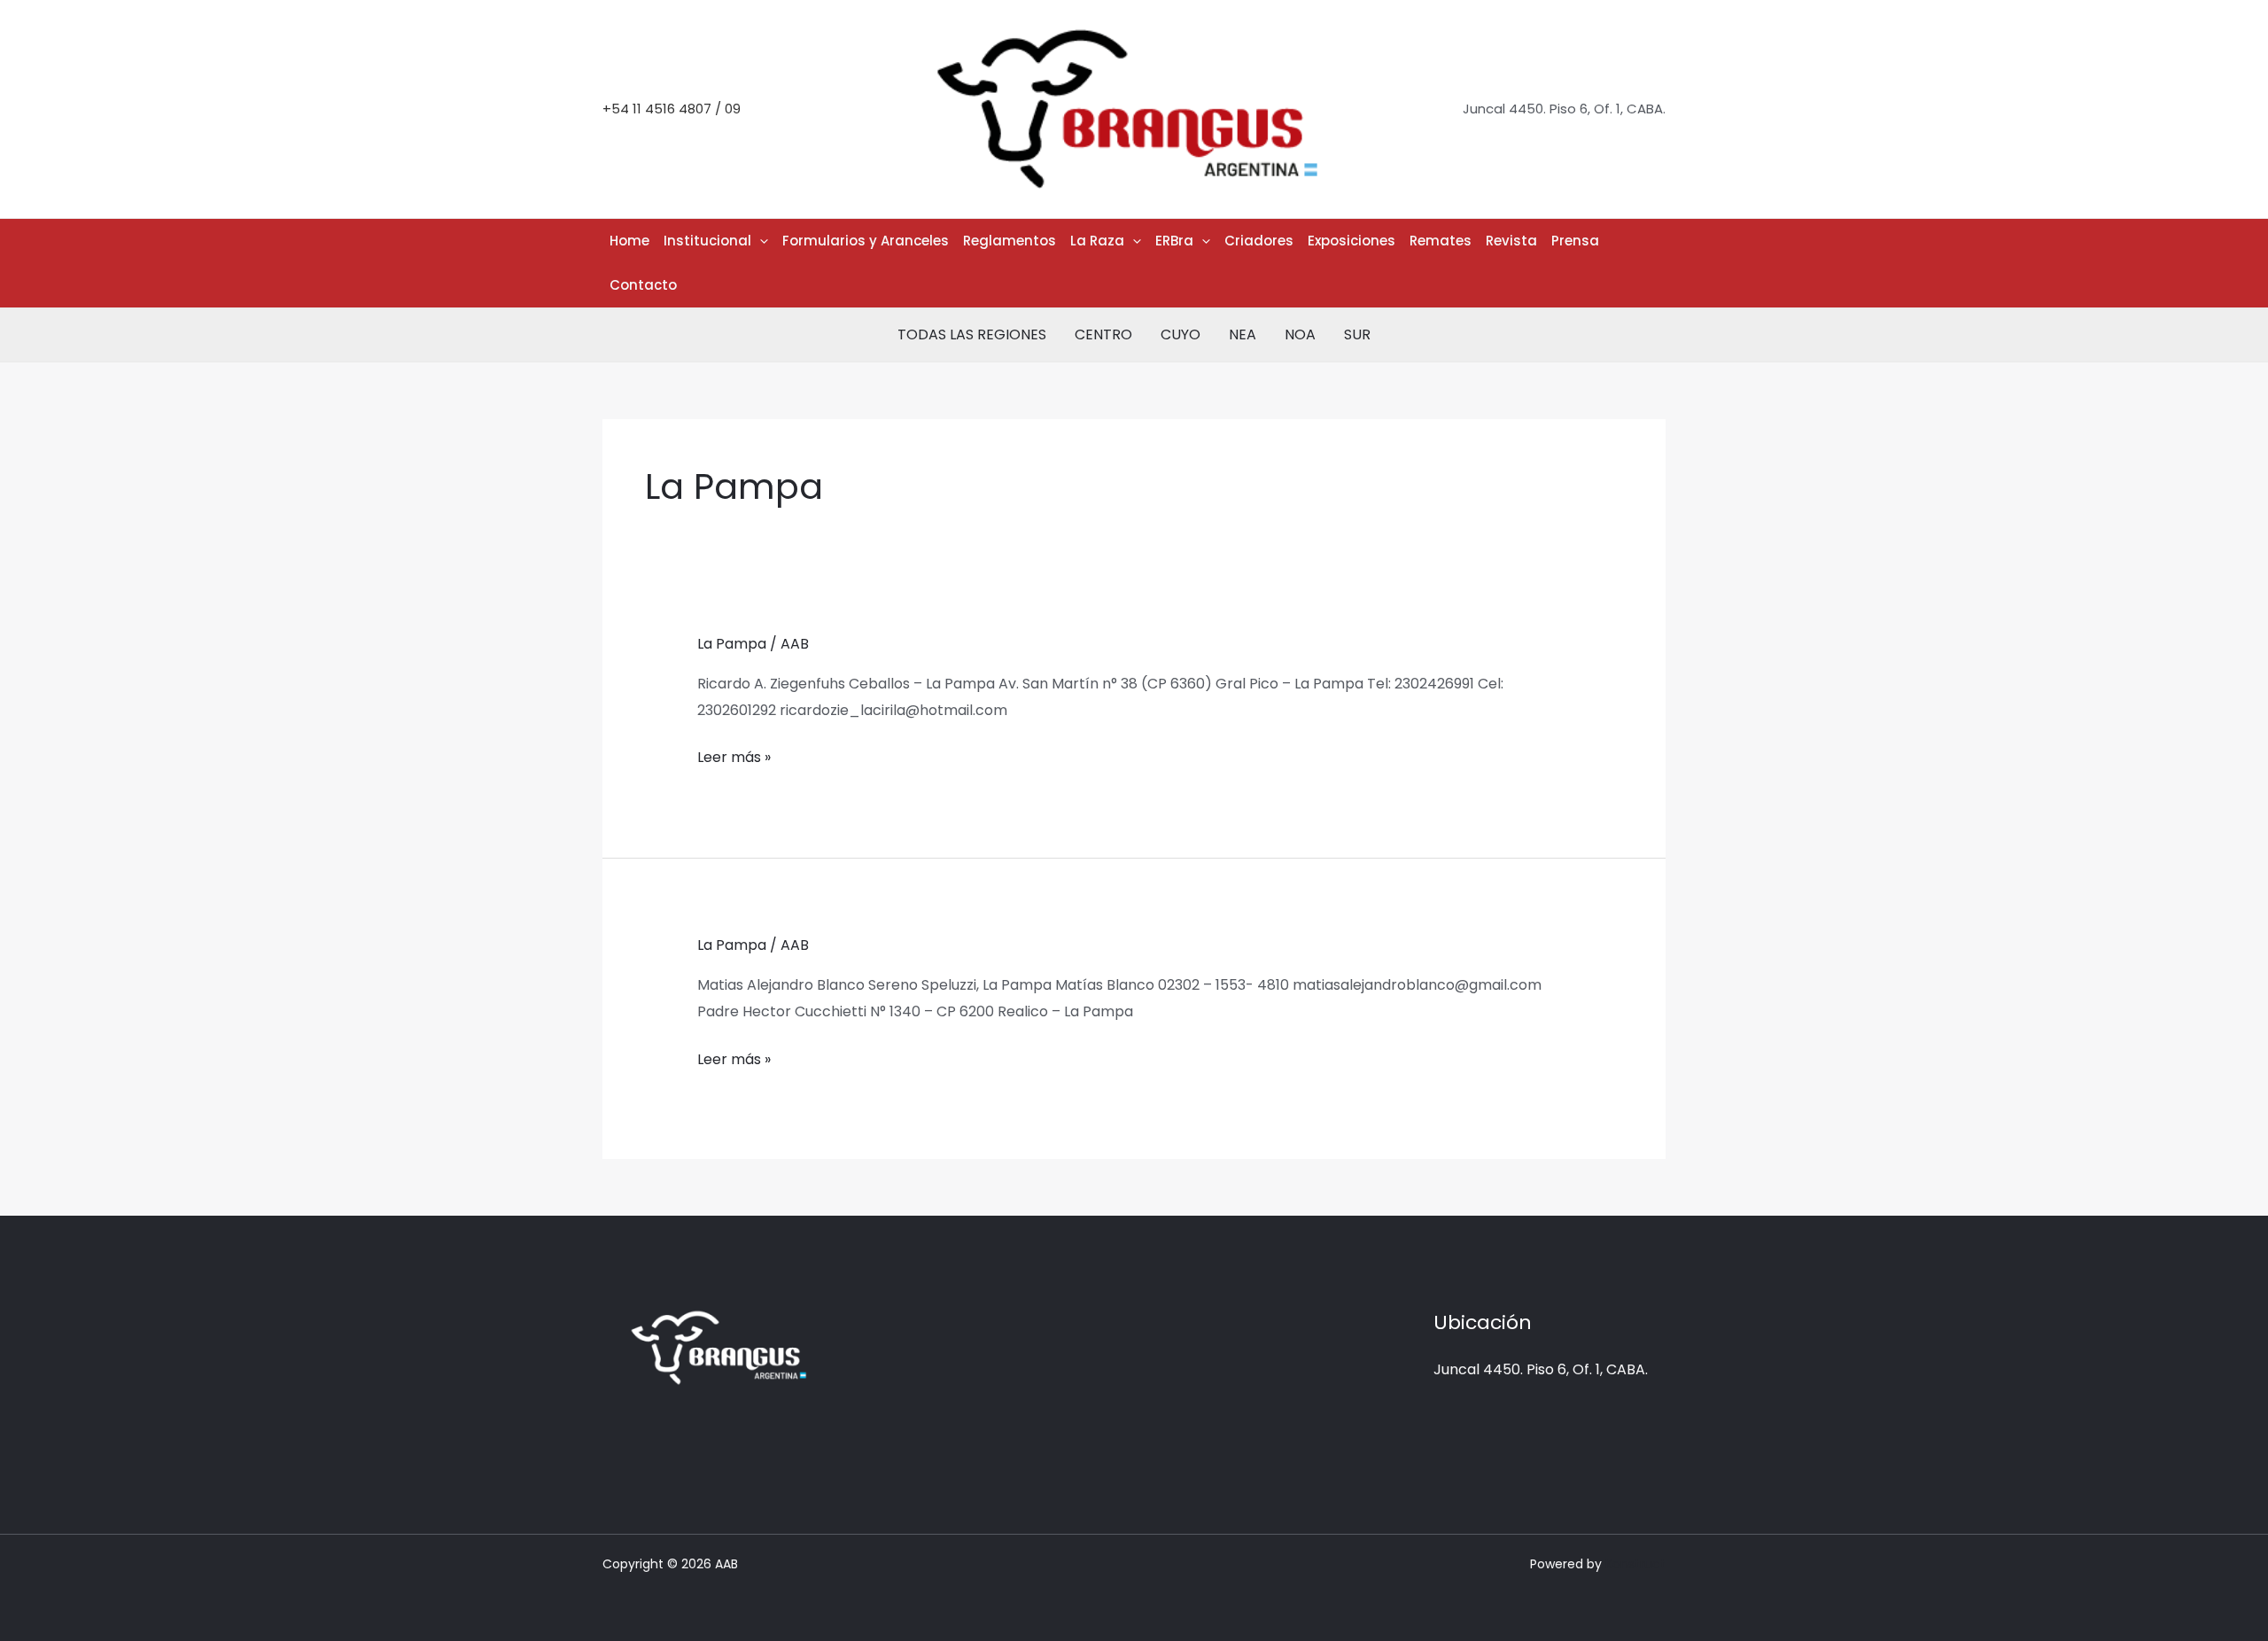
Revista (1511, 241)
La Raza (1097, 241)
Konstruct (1635, 1564)
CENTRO (1103, 334)
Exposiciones (1351, 241)
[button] (760, 241)
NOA (1300, 334)
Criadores (1259, 241)
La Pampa (732, 644)
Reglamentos (1010, 241)
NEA (1243, 334)
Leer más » (734, 756)
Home (629, 241)
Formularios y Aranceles (866, 241)
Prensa (1575, 241)
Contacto (643, 285)
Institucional (707, 241)
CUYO (1181, 334)
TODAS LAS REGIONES (972, 334)
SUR (1357, 334)
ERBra (1174, 241)
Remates (1441, 241)
